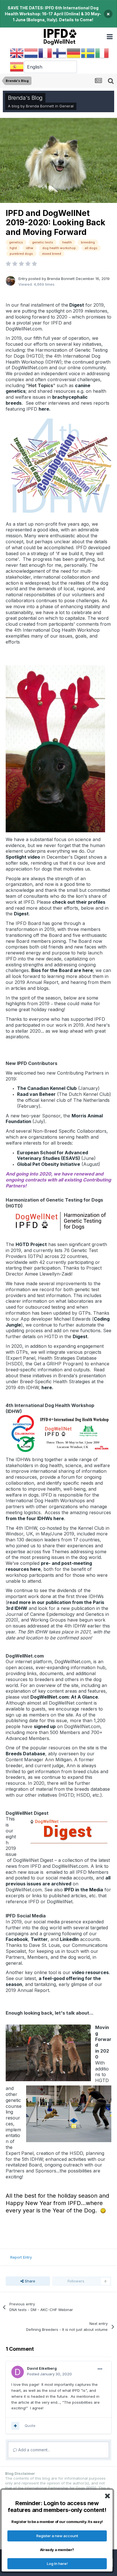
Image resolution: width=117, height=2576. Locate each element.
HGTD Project (31, 1244)
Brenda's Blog (25, 98)
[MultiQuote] (15, 2426)
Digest (76, 305)
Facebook (17, 1939)
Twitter (39, 1939)
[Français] (45, 53)
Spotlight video (23, 857)
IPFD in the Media (84, 1890)
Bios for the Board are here (62, 970)
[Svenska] (88, 53)
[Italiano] (102, 53)
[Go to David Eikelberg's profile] (18, 2372)
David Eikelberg (42, 2368)
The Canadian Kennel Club (47, 1088)
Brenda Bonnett (40, 106)
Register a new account (57, 2536)
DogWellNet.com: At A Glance (64, 1697)
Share (29, 2281)
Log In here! (57, 2564)
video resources (90, 1972)
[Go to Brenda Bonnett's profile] (11, 281)
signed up (45, 1726)
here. (45, 409)
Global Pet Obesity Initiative (49, 1164)
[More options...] (100, 2369)
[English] (17, 53)
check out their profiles (79, 902)
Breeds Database (25, 1754)
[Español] (17, 67)
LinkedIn (69, 1939)
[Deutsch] (74, 53)
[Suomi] (60, 53)
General (66, 106)
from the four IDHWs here (35, 1518)
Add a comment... (34, 2450)
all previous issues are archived (58, 1881)
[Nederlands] (31, 53)
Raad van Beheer (36, 1094)
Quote (30, 2426)
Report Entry (21, 2257)
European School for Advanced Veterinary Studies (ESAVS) (53, 1156)
